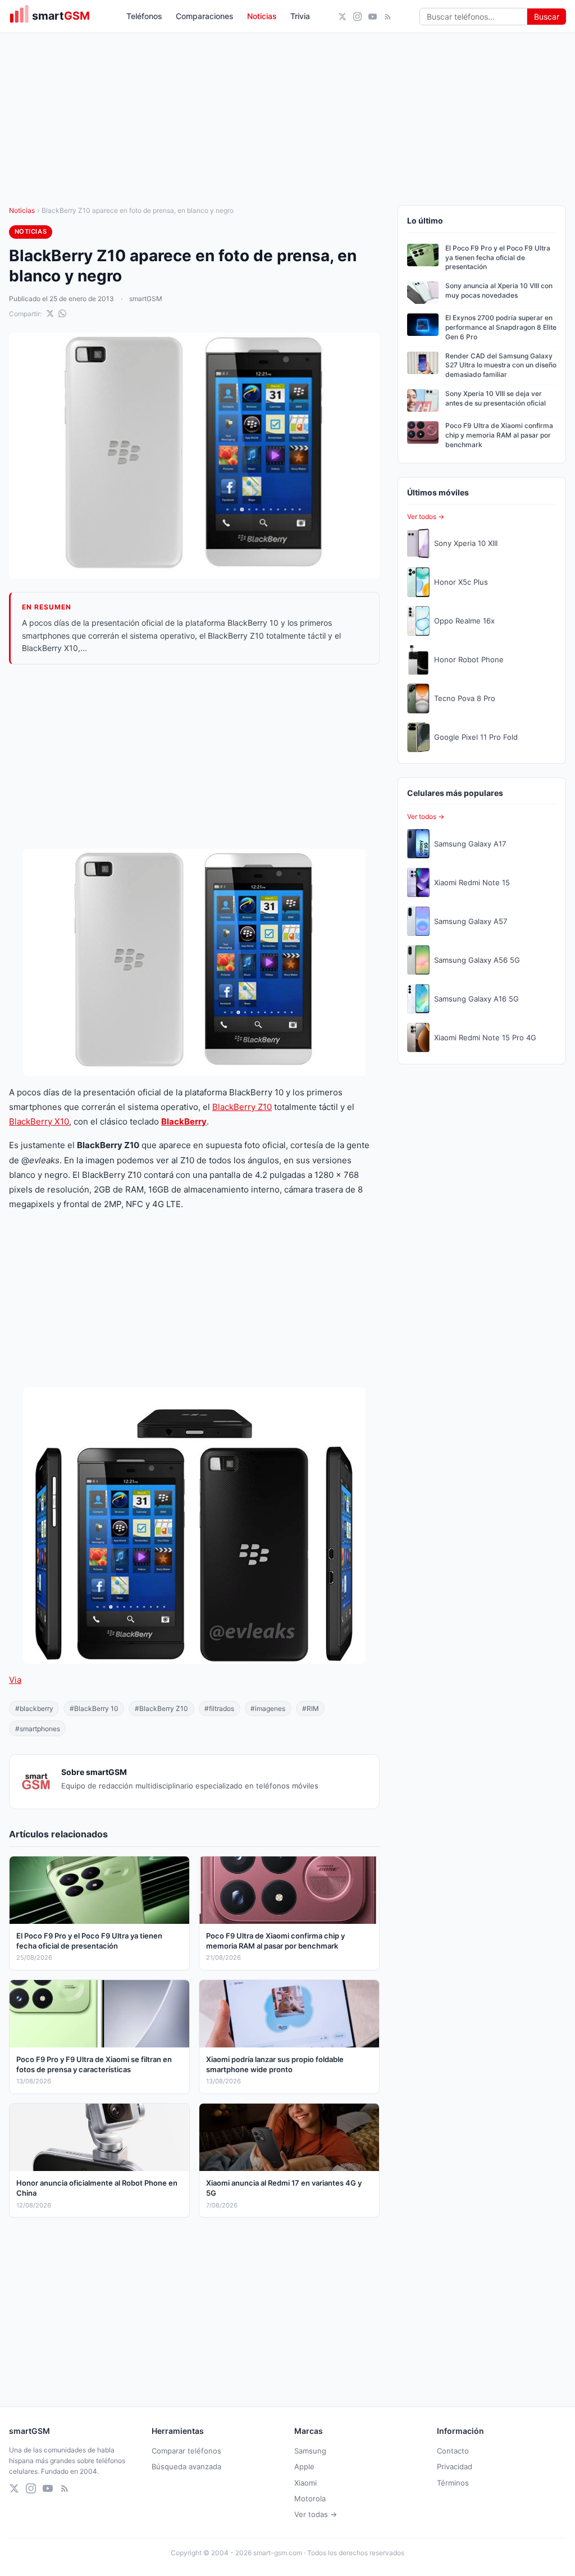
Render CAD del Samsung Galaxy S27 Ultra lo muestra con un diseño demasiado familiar (501, 365)
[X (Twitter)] (342, 17)
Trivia (300, 16)
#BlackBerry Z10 (161, 1708)
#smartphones (38, 1729)
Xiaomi (305, 2483)
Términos (453, 2483)
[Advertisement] (194, 757)
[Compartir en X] (50, 313)
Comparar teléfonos (186, 2451)
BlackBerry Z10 (242, 1107)
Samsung (310, 2451)
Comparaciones (205, 16)
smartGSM (146, 299)
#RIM (311, 1708)
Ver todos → (426, 516)
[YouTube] (373, 17)
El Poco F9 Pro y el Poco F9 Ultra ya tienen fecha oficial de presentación (498, 258)
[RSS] (388, 17)
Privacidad (455, 2466)
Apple (304, 2466)
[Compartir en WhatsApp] (62, 313)
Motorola (310, 2498)
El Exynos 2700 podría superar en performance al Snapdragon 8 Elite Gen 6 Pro (501, 327)
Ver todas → (316, 2514)
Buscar (547, 17)
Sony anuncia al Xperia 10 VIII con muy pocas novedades (499, 290)
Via (15, 1680)
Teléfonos (144, 16)
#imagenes (268, 1708)
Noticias (262, 16)
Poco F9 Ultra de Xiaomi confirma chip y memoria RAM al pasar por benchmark (499, 435)
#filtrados (219, 1708)
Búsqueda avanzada (186, 2466)
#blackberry (34, 1708)
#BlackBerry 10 (94, 1708)
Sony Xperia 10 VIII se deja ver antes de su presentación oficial (496, 398)
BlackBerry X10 (39, 1121)
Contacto (453, 2451)
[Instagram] (357, 17)
